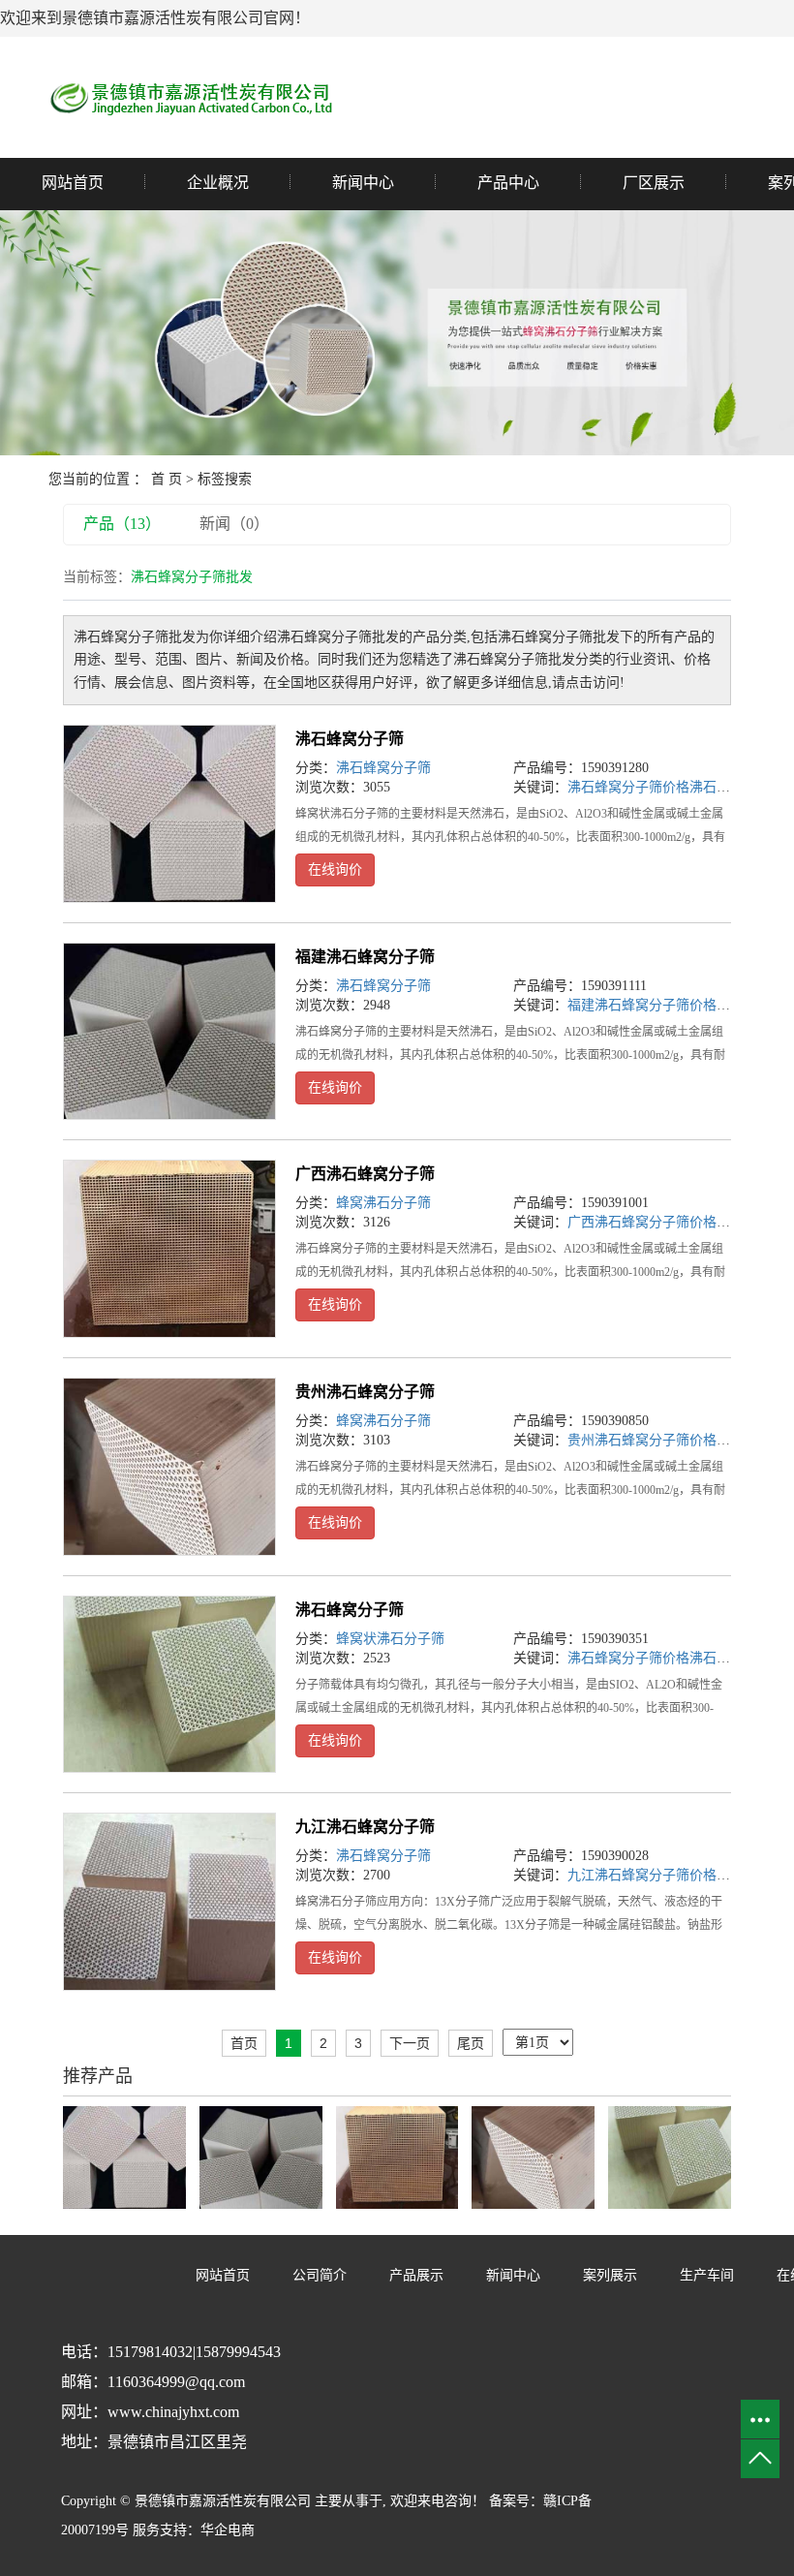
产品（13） (122, 524)
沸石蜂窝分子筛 (350, 739)
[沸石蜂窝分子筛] (169, 814)
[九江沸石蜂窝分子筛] (169, 1902)
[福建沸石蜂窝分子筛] (169, 1032)
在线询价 (335, 869)
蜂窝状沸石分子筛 (390, 1639)
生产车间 (707, 2275)
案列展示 (610, 2275)
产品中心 (508, 183)
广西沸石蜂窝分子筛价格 (642, 1222)
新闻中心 (363, 183)
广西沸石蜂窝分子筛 (365, 1174)
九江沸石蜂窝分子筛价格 (642, 1875)
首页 (244, 2043)
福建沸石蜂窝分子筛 (365, 957)
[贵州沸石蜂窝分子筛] (169, 1467)
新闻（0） (234, 524)
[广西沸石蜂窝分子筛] (169, 1249)
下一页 (410, 2043)
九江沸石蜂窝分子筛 (365, 1827)
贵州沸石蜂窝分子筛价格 (642, 1440)
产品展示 (416, 2275)
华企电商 (228, 2530)
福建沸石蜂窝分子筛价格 (642, 1005)
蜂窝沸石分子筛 (383, 1203)
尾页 (471, 2043)
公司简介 (320, 2275)
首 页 (167, 479)
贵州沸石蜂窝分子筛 (365, 1392)
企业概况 (218, 183)
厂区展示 (654, 183)
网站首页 (73, 183)
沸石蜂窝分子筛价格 (628, 787)
